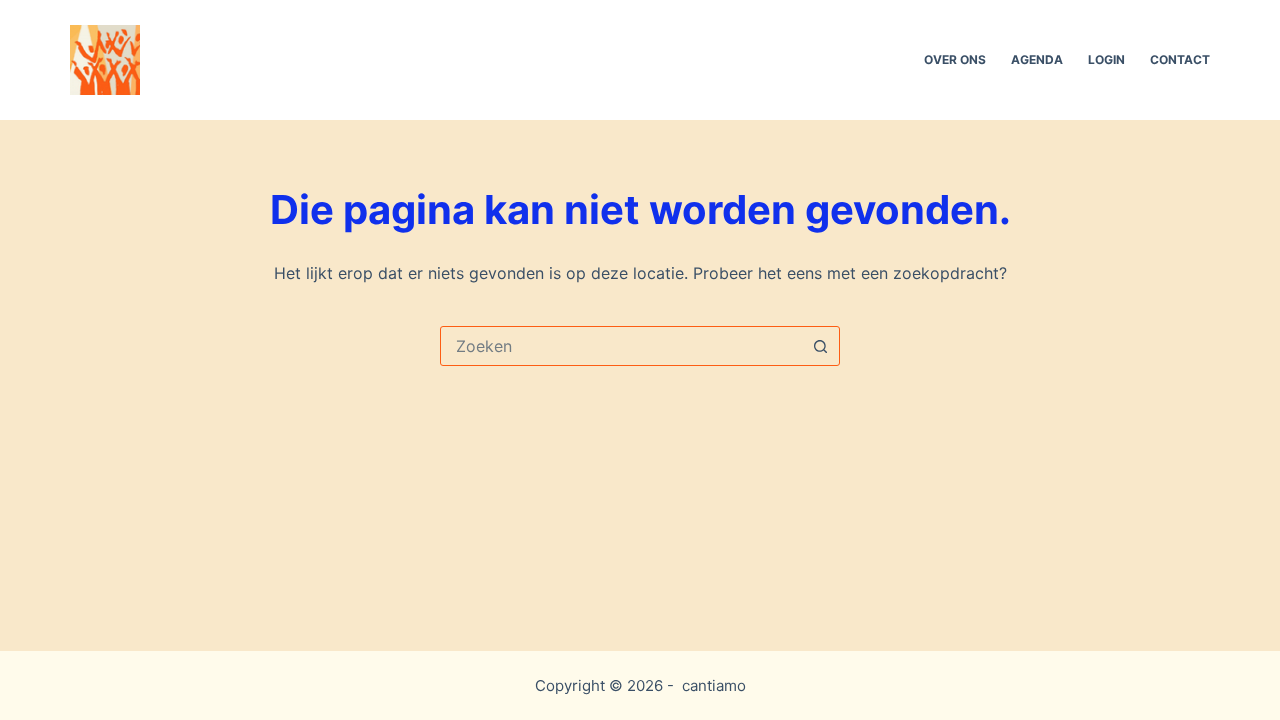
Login (1106, 59)
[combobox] (621, 346)
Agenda (1037, 59)
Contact (1180, 59)
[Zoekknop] (820, 346)
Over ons (955, 59)
